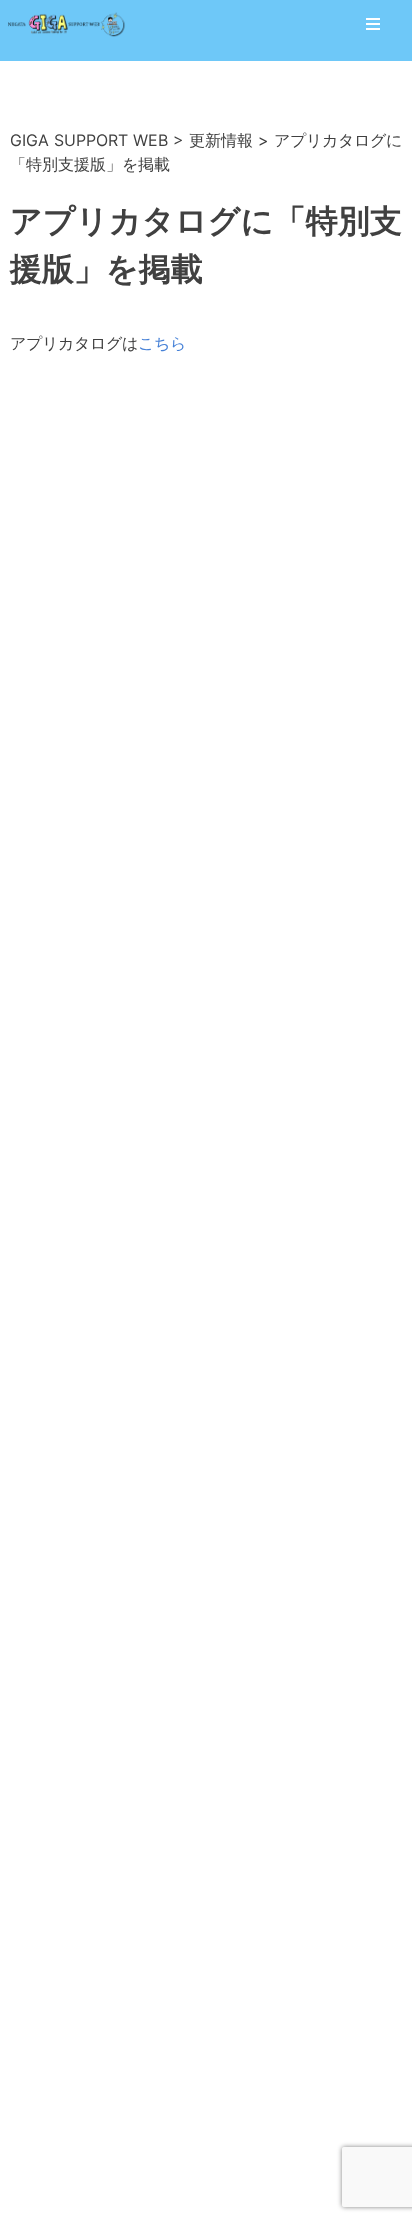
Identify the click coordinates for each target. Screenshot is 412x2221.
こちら (162, 343)
